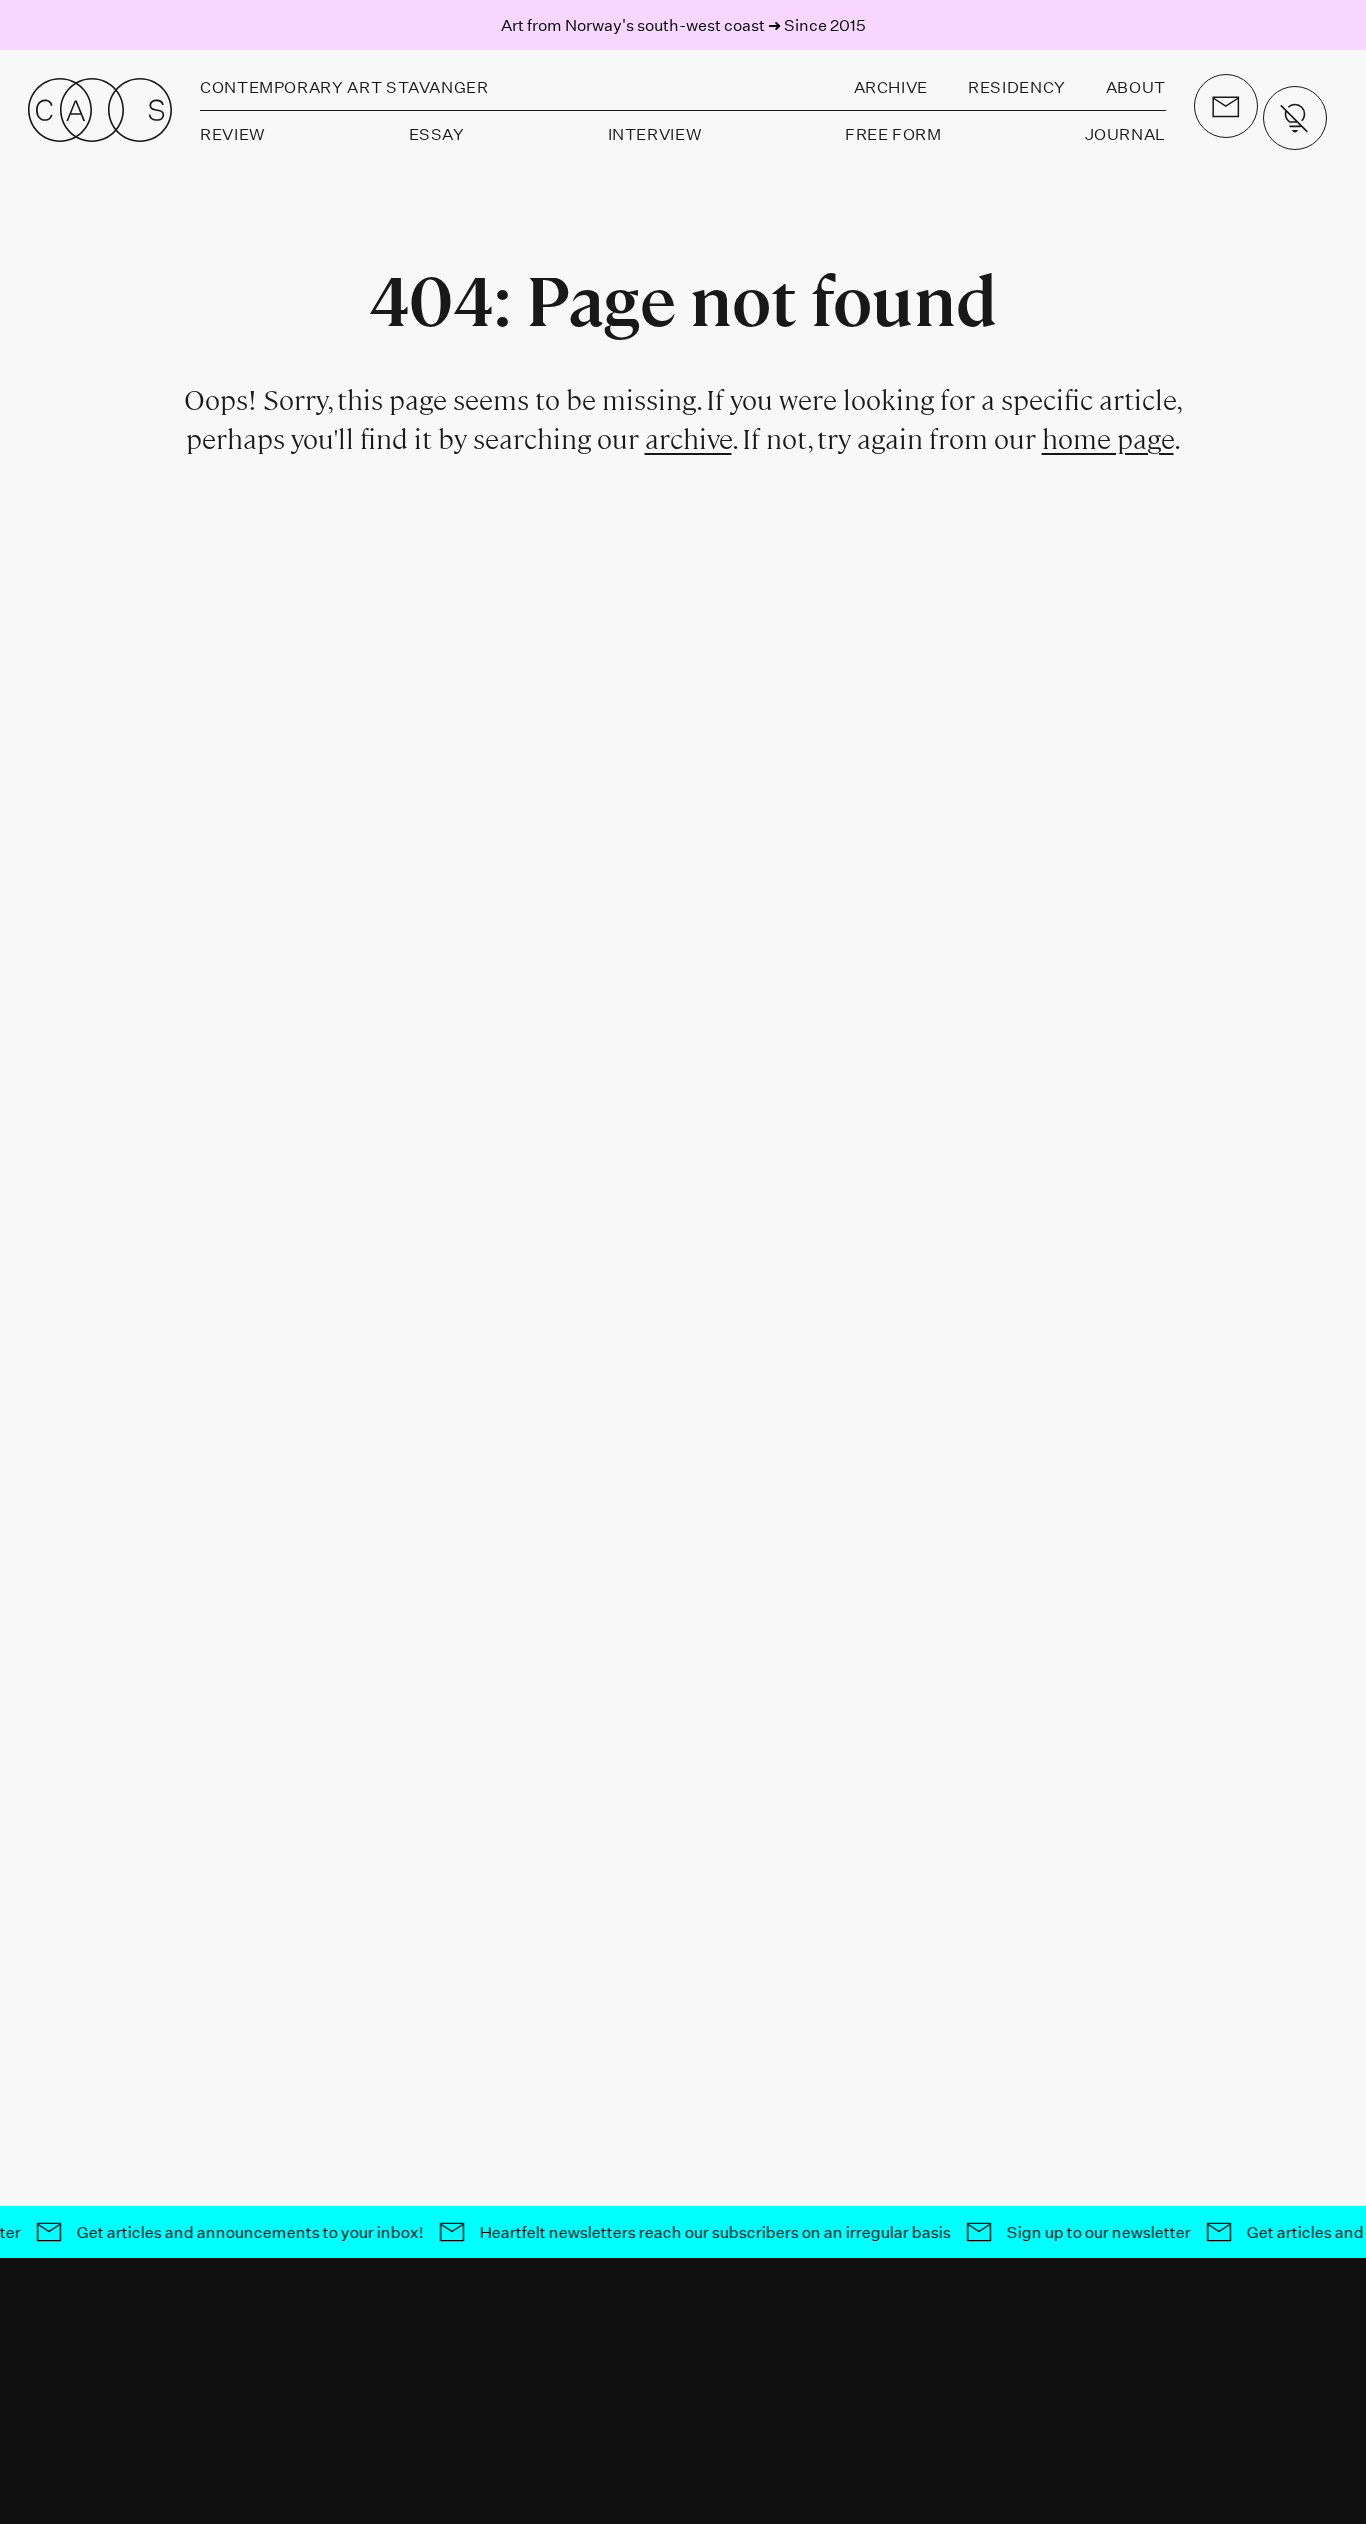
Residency (1017, 86)
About (1136, 86)
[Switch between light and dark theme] (1295, 118)
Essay (437, 133)
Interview (655, 133)
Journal (1125, 133)
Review (233, 133)
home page (1108, 439)
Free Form (893, 133)
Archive (891, 86)
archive (688, 439)
